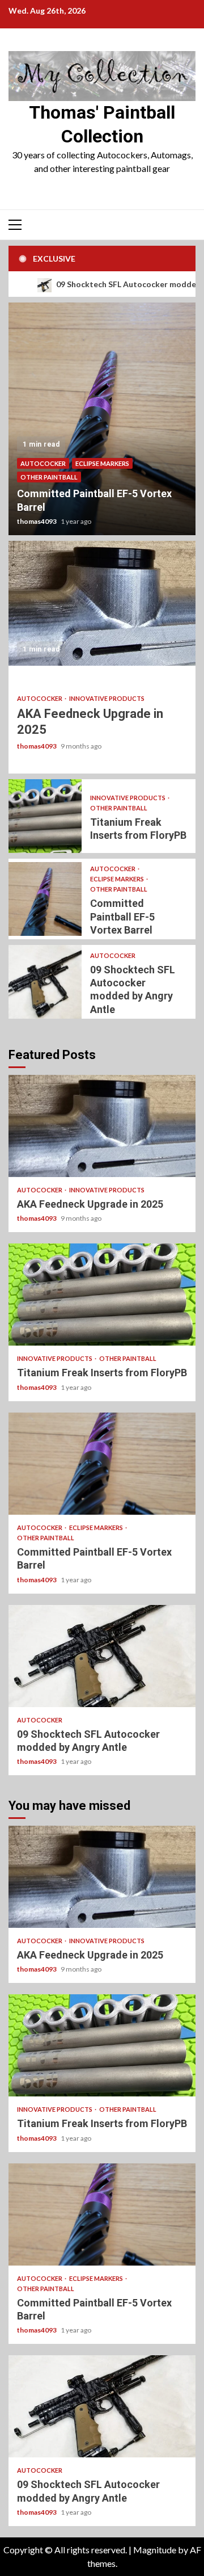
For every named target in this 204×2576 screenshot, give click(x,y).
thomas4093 (37, 521)
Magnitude (155, 2550)
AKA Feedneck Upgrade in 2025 (102, 603)
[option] (102, 419)
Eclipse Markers (102, 463)
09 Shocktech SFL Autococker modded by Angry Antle (45, 982)
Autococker (43, 463)
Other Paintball (49, 477)
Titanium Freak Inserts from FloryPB (45, 816)
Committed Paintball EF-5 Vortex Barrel (102, 419)
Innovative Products (107, 698)
